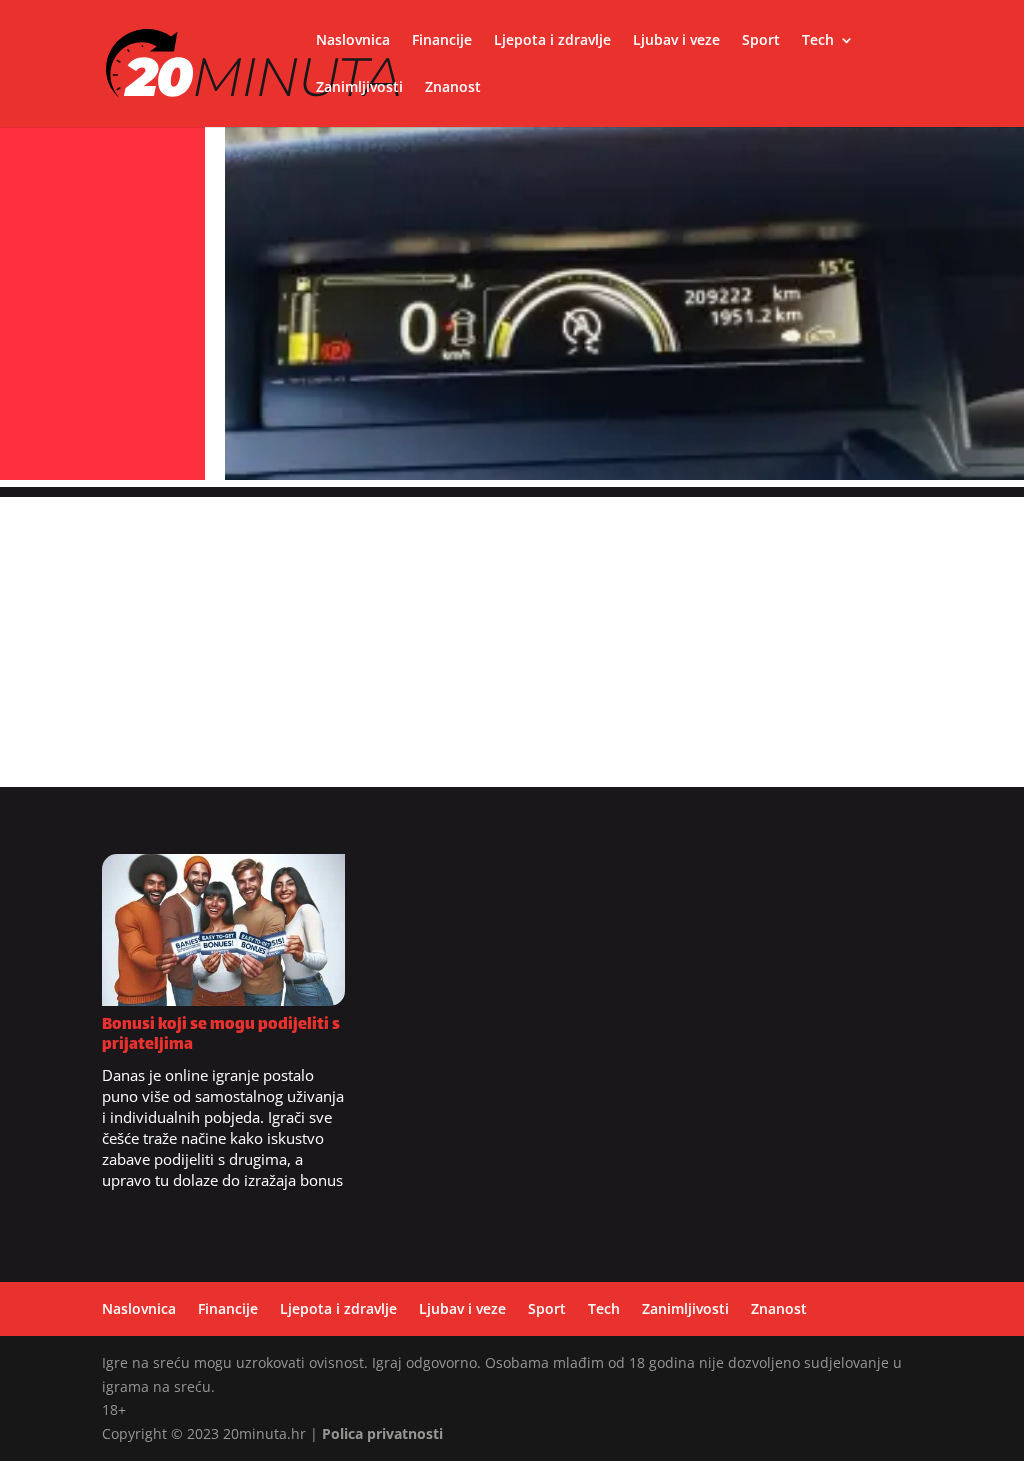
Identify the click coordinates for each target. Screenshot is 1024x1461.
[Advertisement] (512, 637)
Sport (761, 41)
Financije (442, 41)
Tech (818, 41)
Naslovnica (353, 41)
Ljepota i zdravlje (552, 41)
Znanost (453, 88)
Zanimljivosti (359, 88)
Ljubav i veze (676, 41)
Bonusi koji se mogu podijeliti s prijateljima (221, 1035)
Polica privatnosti (382, 1433)
